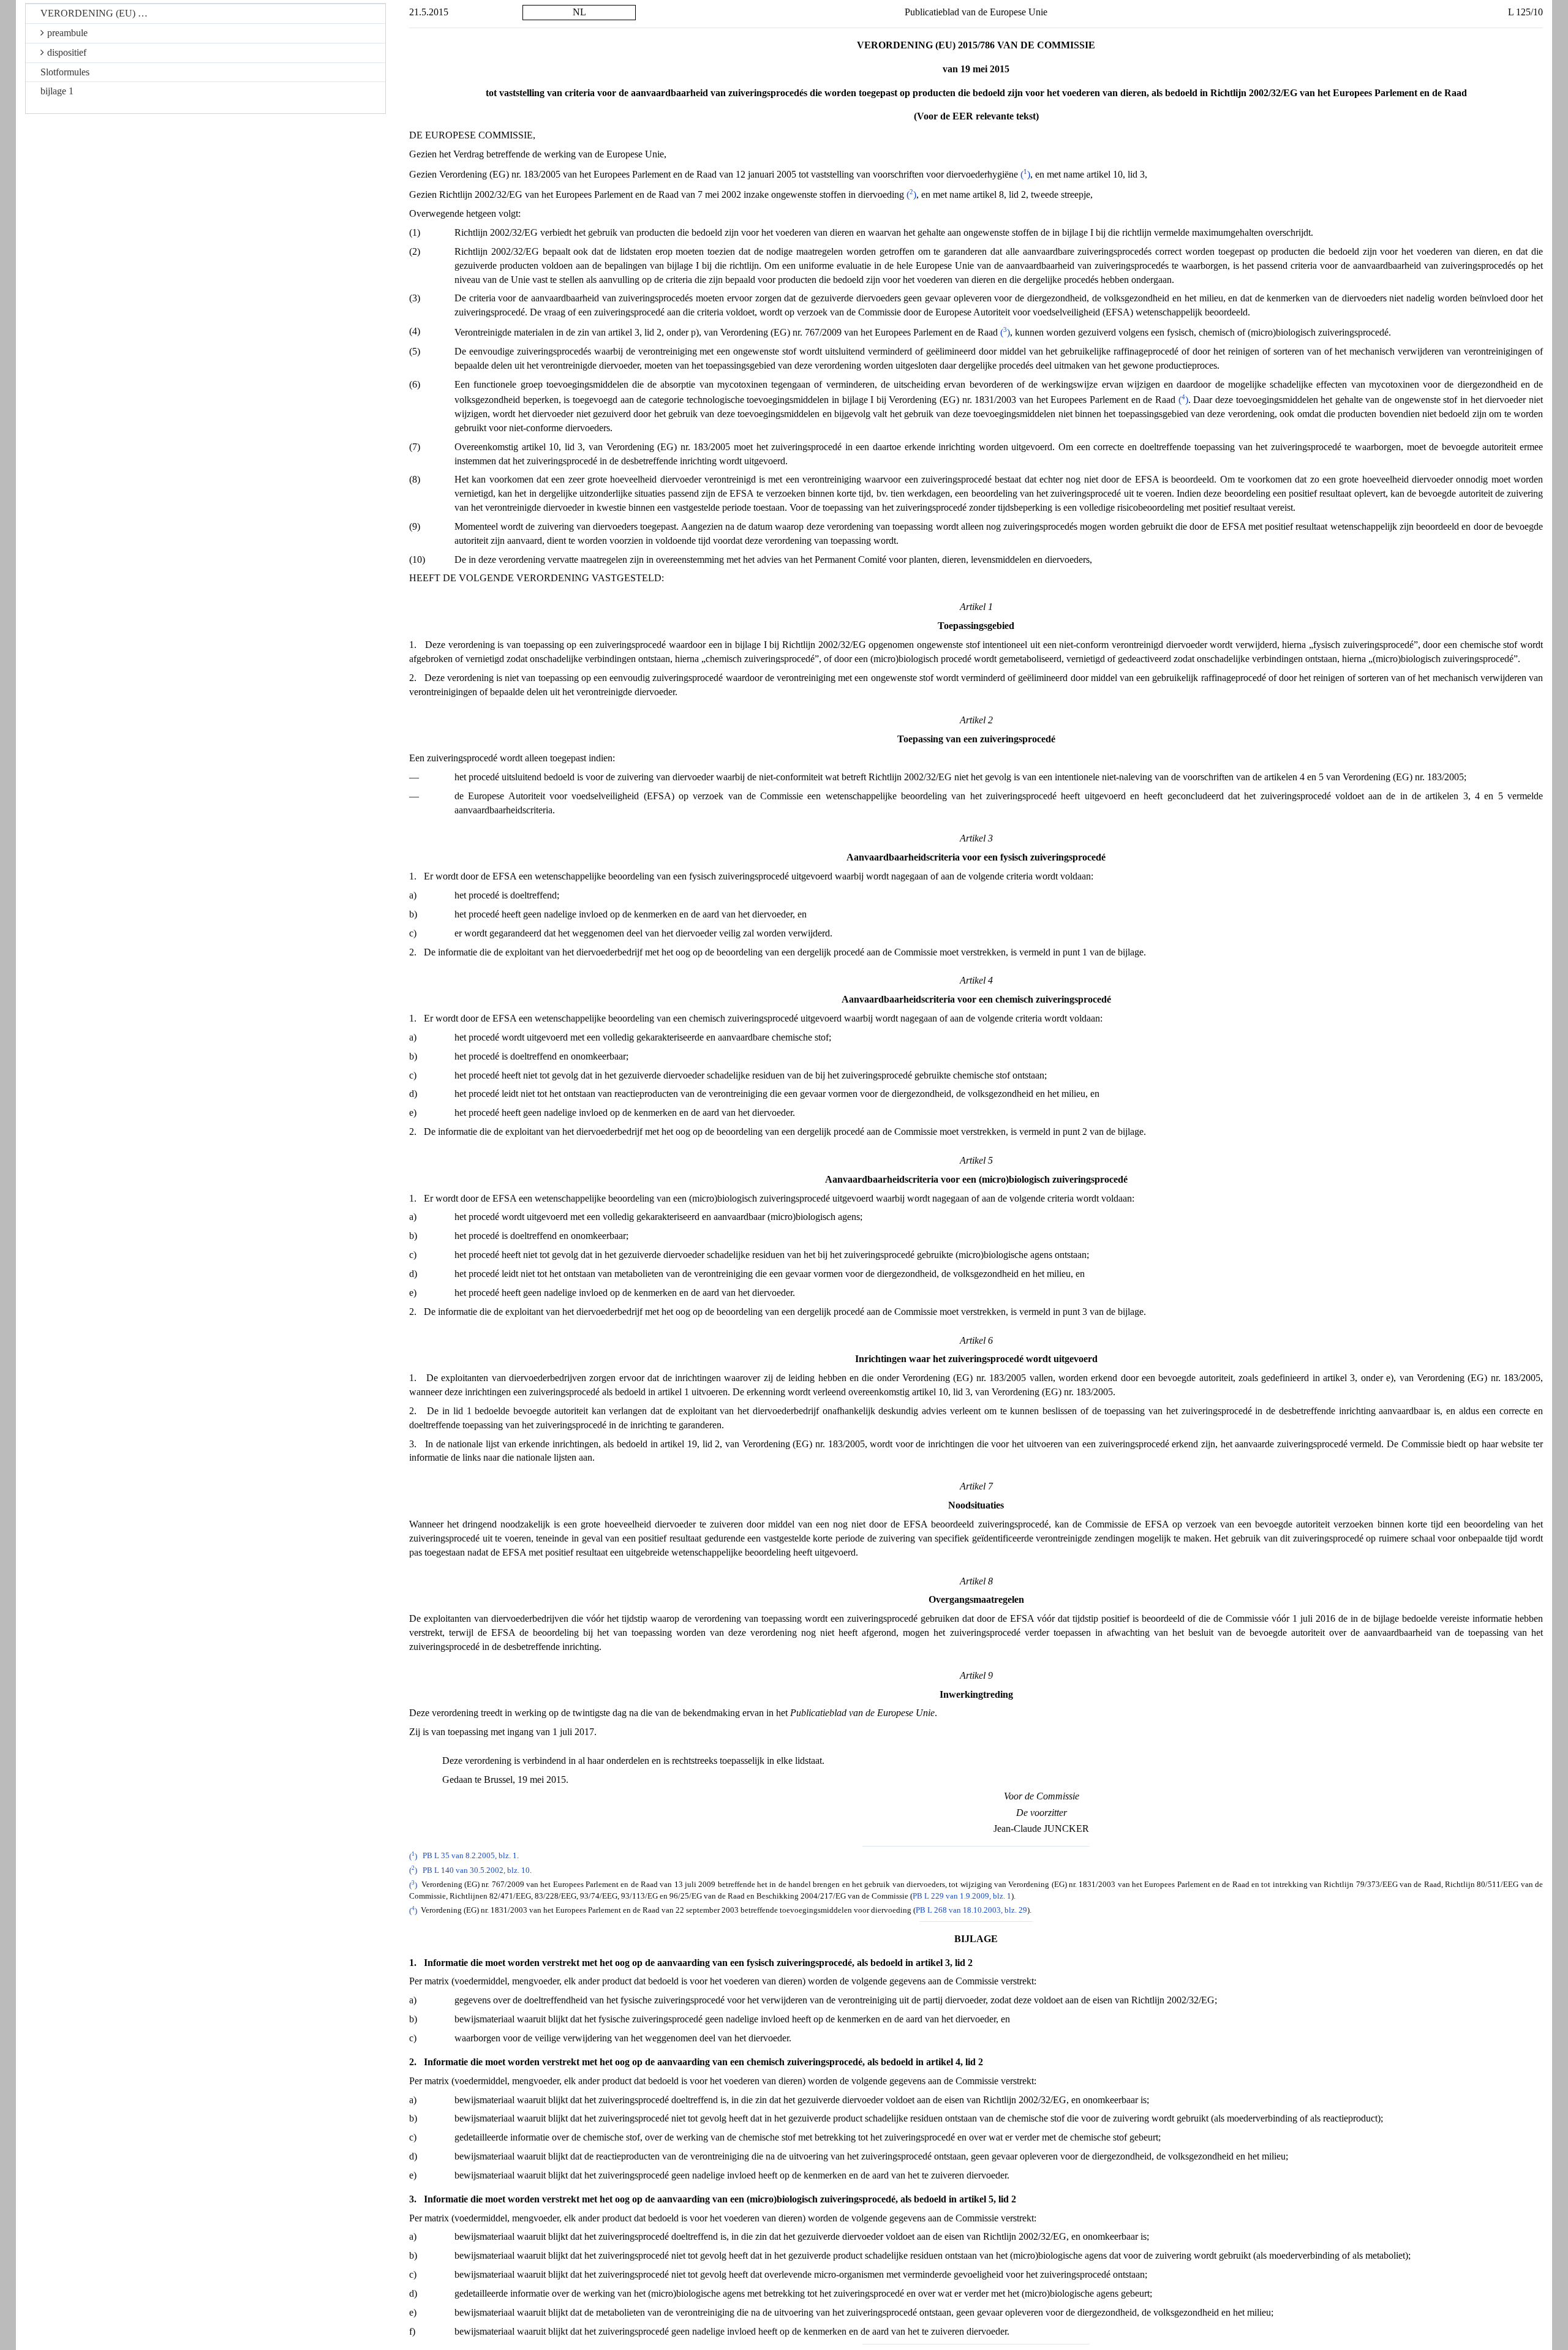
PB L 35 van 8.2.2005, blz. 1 (470, 1856)
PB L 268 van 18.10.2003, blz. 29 (971, 1911)
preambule (67, 33)
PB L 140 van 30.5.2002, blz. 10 (476, 1870)
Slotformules (65, 72)
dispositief (67, 52)
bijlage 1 (57, 91)
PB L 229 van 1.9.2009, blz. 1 (962, 1896)
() (1025, 174)
